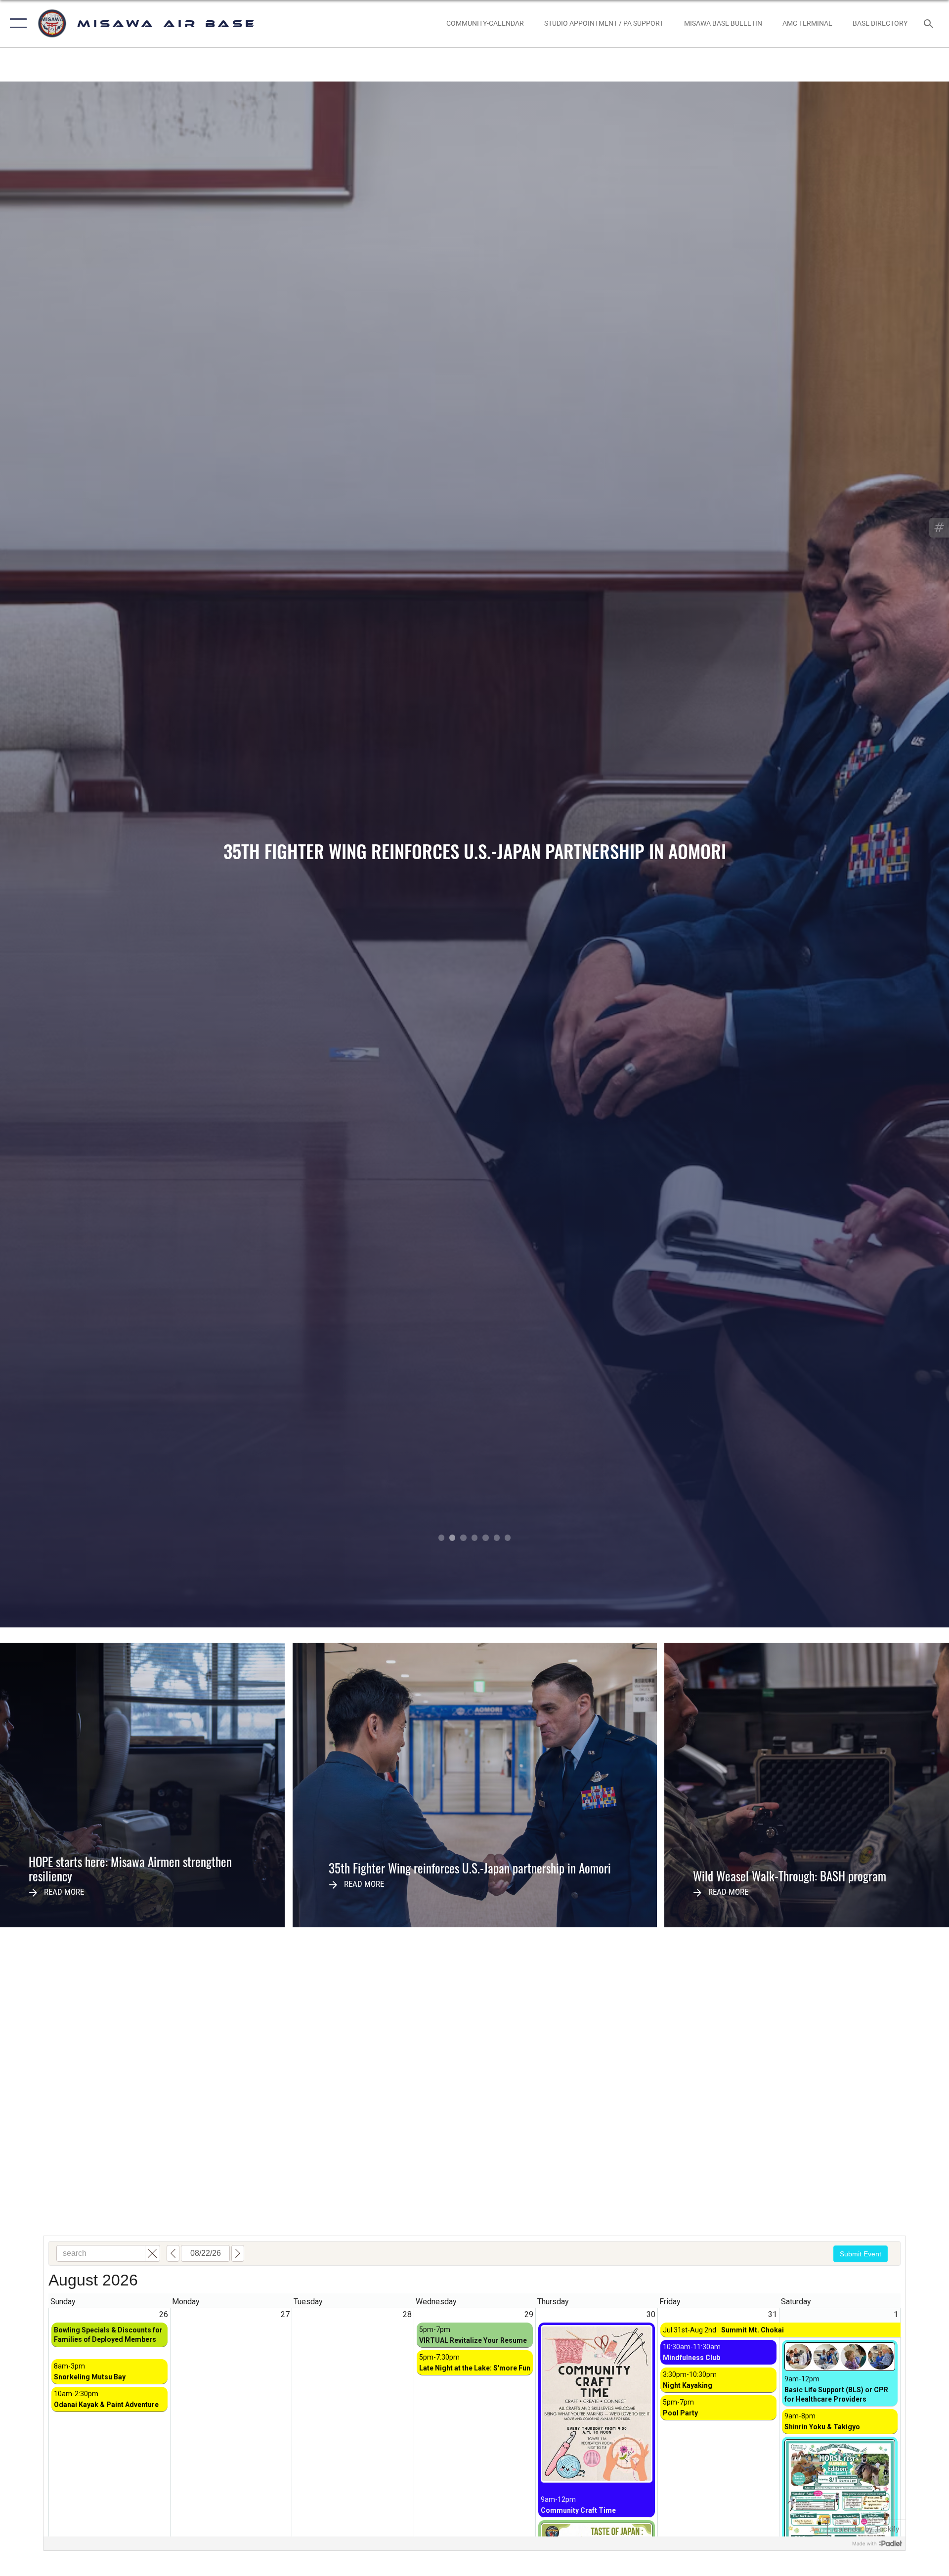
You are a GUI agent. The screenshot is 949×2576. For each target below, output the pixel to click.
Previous (95, 854)
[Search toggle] (929, 23)
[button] (16, 23)
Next (854, 854)
